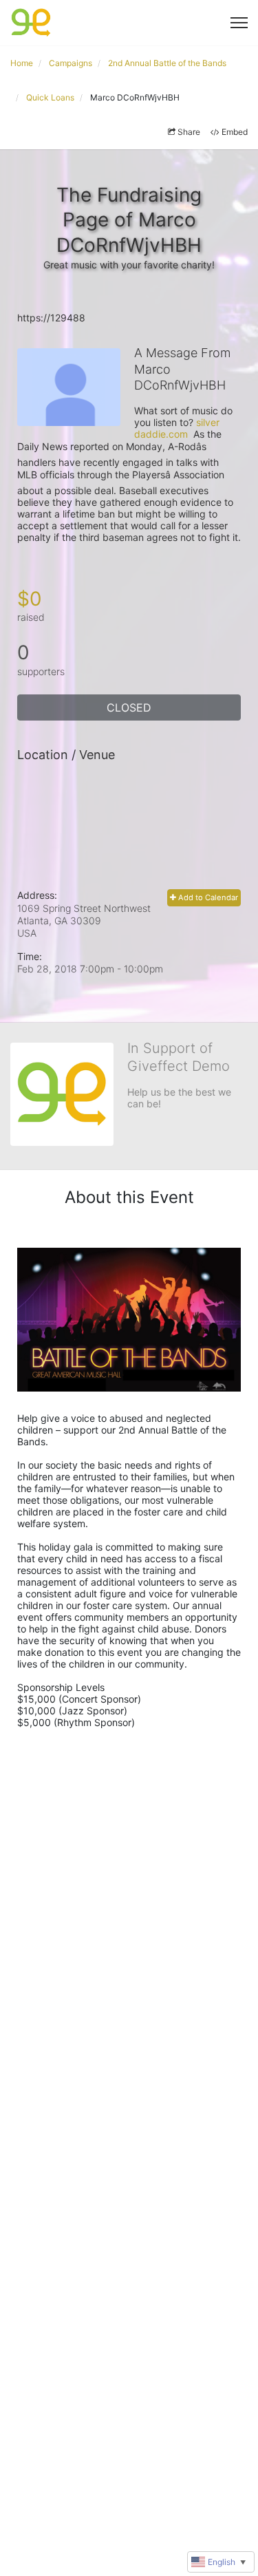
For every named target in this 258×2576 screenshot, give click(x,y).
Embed (235, 132)
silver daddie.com (178, 428)
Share (189, 132)
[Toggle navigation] (239, 23)
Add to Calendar (207, 897)
